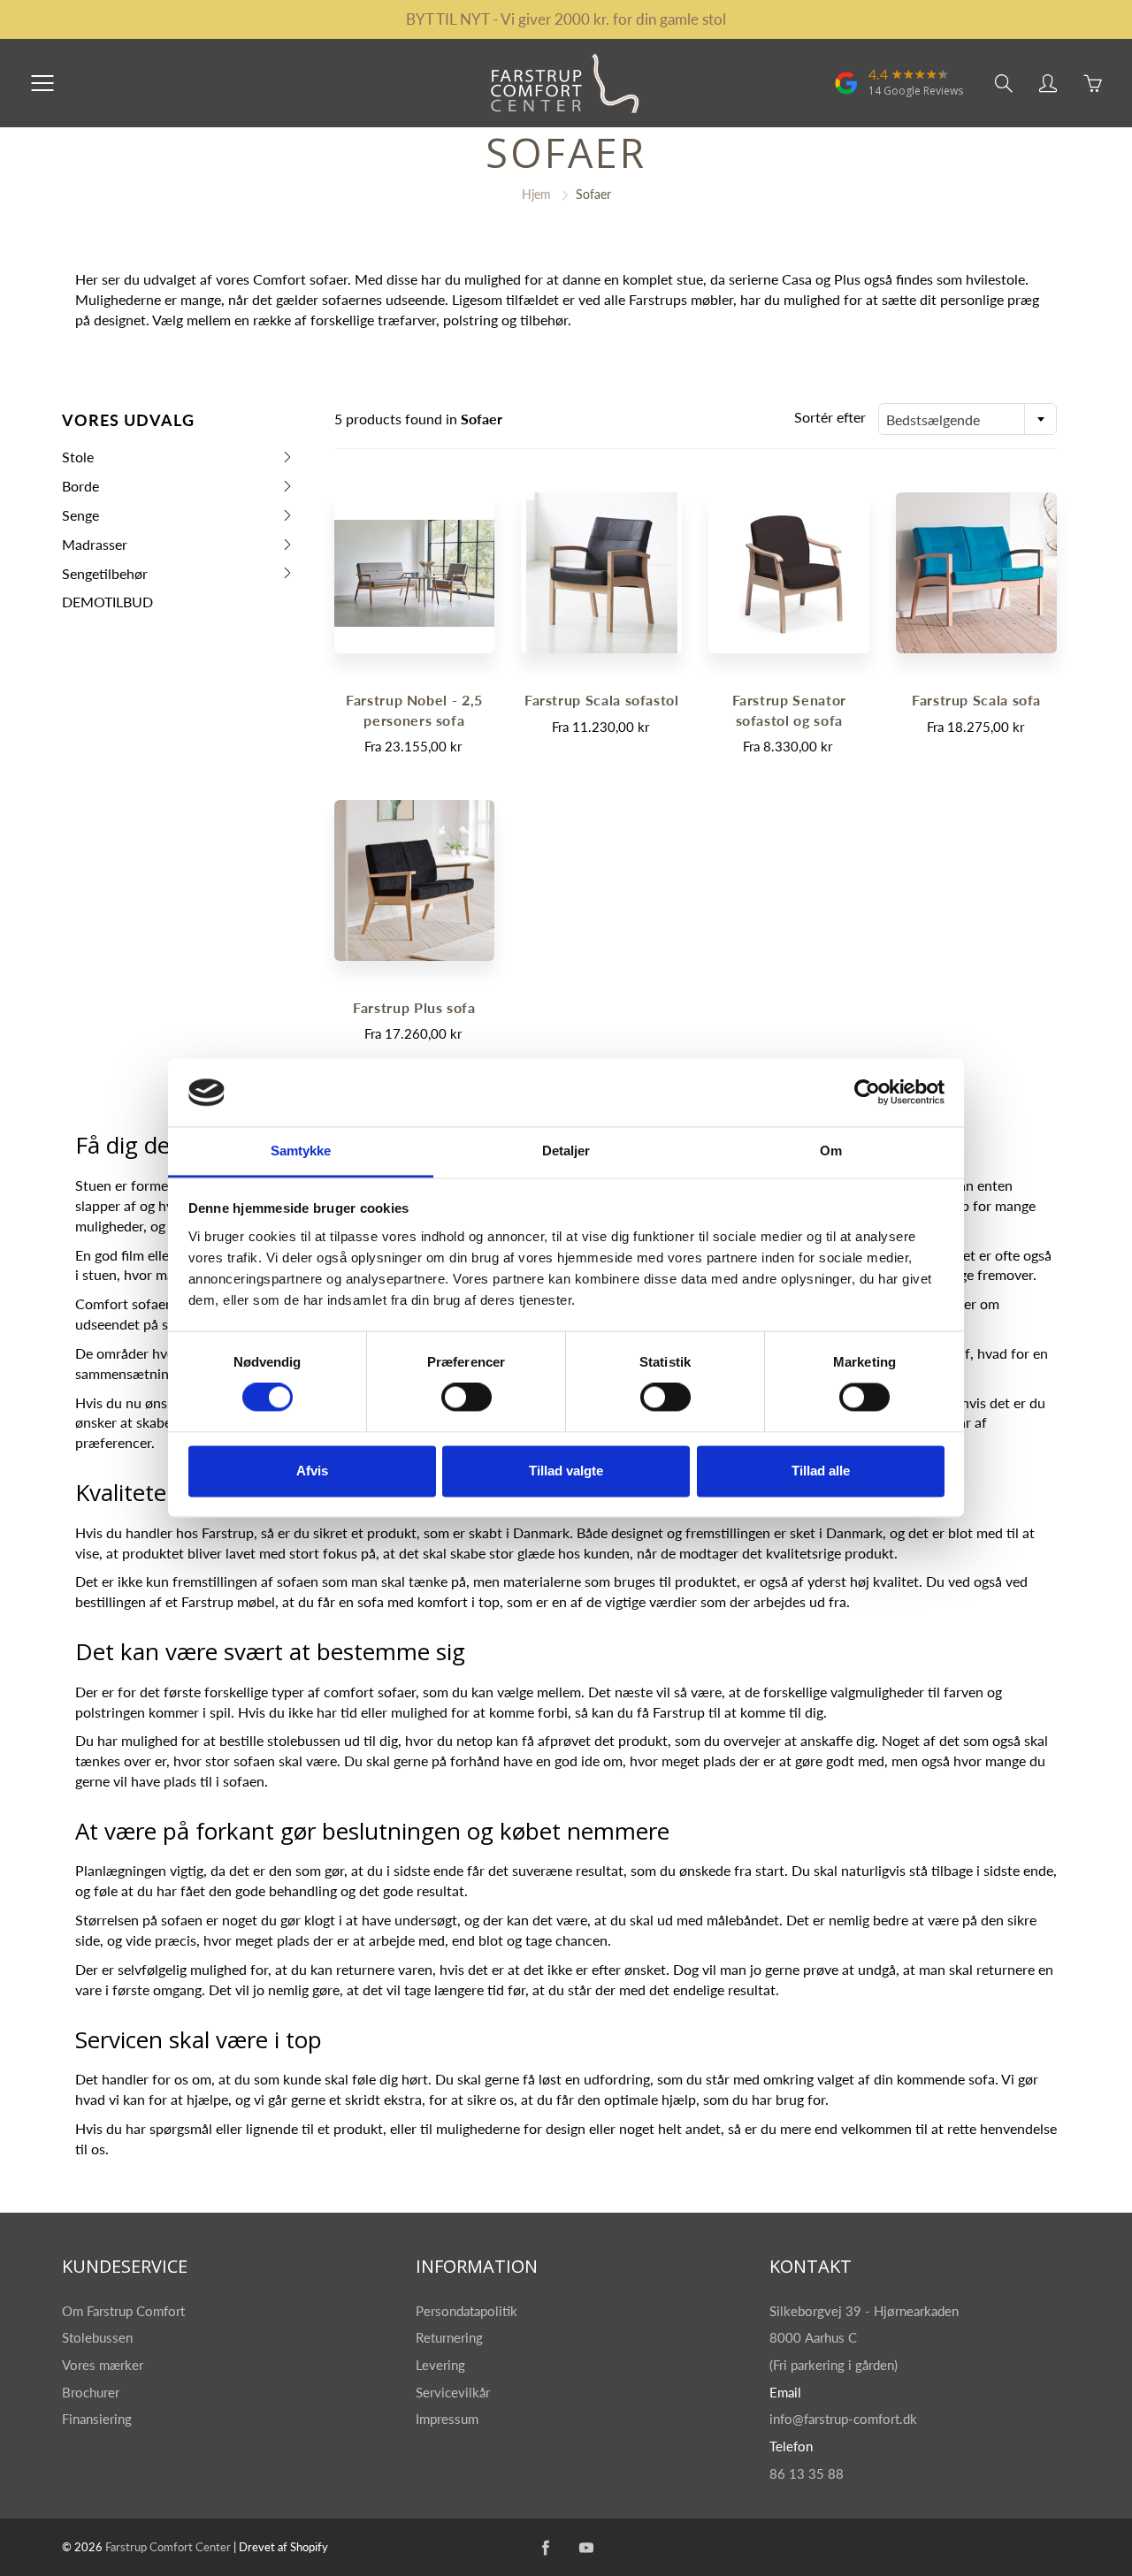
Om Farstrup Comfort (125, 2311)
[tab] (178, 457)
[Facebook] (546, 2547)
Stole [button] (90, 460)
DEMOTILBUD (107, 602)
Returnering (451, 2338)
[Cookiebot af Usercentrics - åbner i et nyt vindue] (867, 1093)
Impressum (447, 2419)
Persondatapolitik (467, 2311)
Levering (440, 2365)
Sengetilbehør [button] (105, 577)
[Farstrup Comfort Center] (846, 91)
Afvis (312, 1471)
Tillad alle (821, 1471)
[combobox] (968, 419)
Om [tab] (831, 1151)
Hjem (536, 194)
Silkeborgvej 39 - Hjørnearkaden (866, 2311)
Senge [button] (90, 518)
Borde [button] (90, 489)
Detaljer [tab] (566, 1151)
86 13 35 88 (807, 2474)
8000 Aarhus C (813, 2338)
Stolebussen (99, 2338)
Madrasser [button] (95, 548)
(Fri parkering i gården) (835, 2365)
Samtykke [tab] (301, 1151)
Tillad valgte (566, 1471)
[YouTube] (587, 2547)
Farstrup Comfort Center (168, 2547)
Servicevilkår (453, 2393)
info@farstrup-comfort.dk (843, 2419)
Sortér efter (830, 417)
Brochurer (92, 2393)
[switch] (467, 1398)
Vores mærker (103, 2365)
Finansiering (99, 2419)
